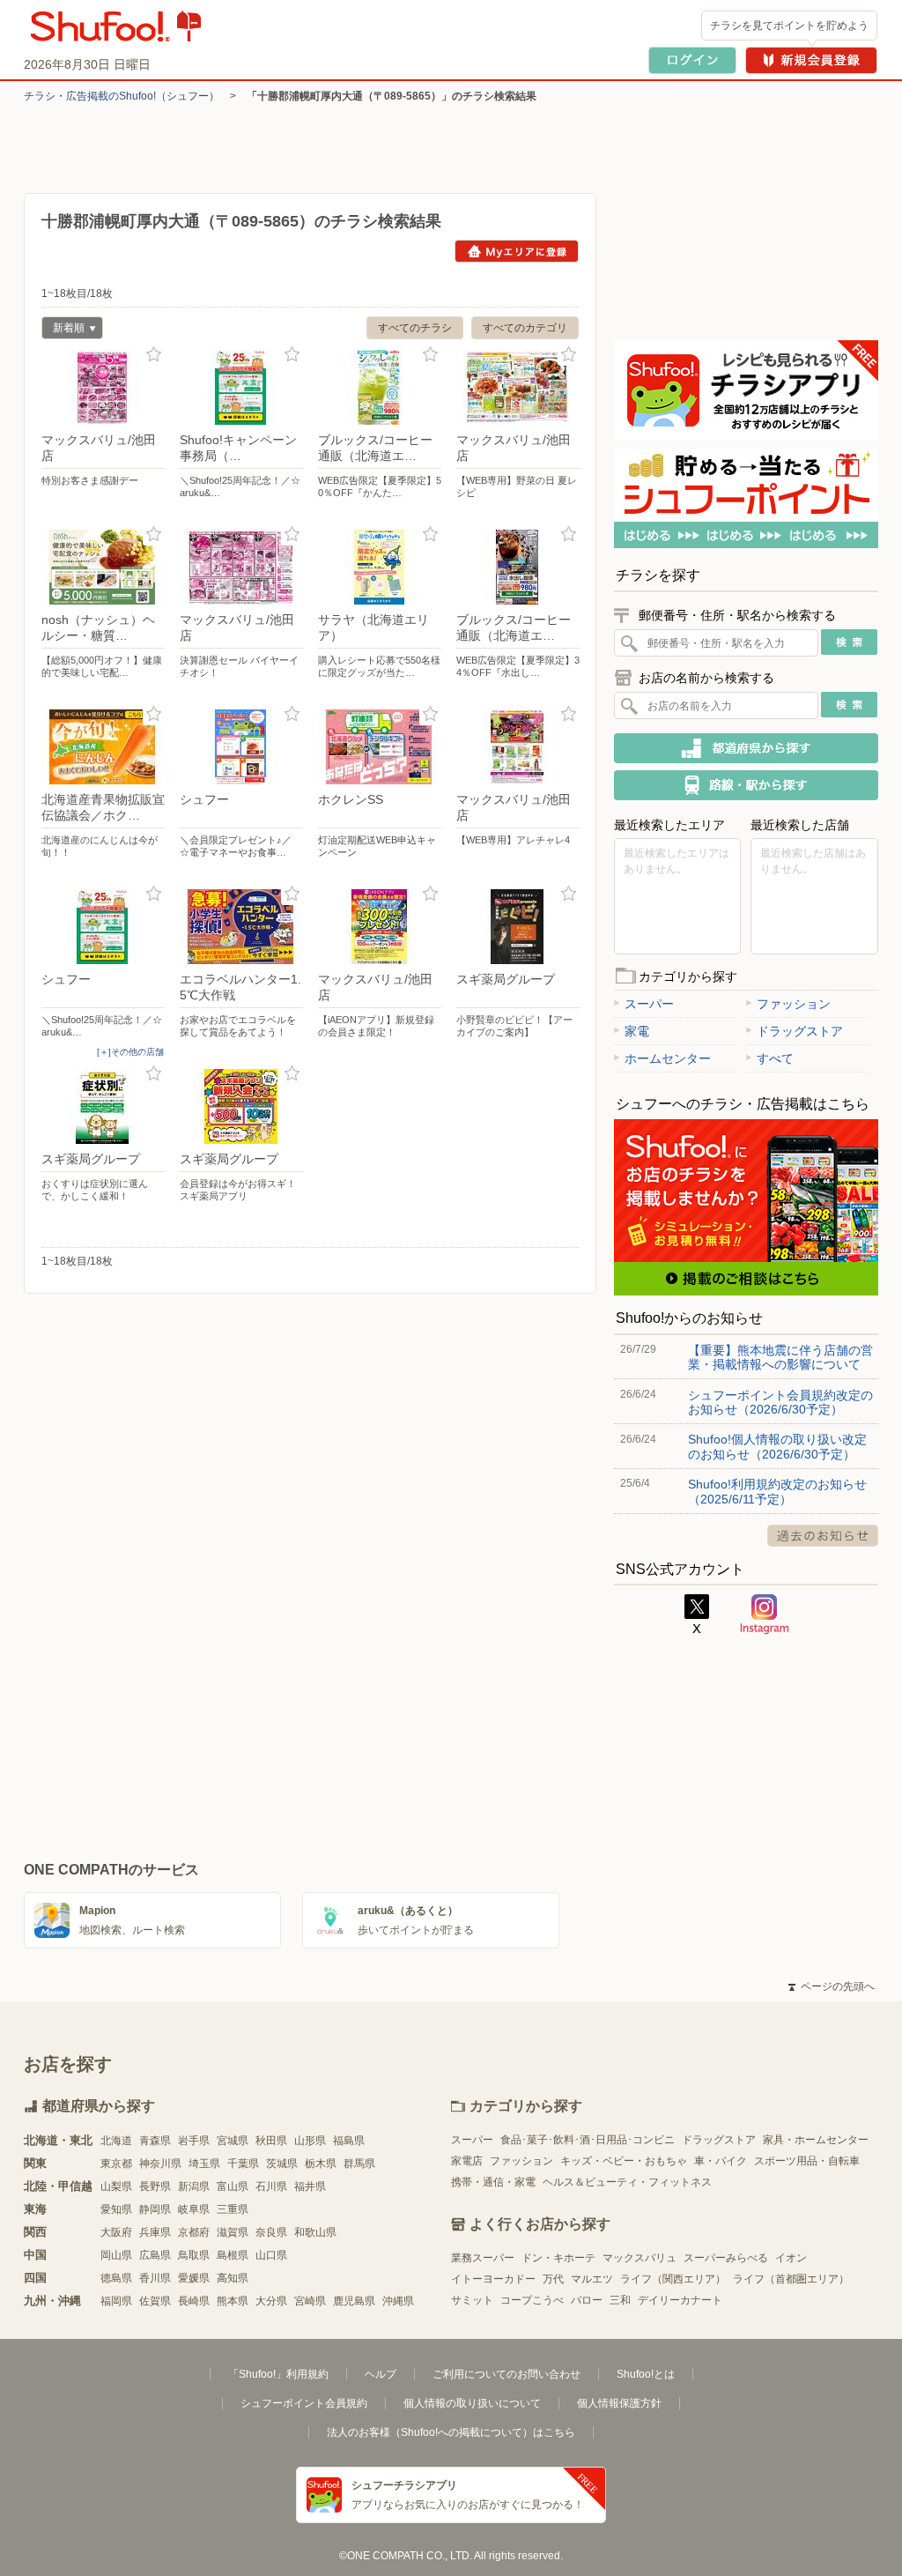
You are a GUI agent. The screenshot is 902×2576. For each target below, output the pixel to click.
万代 (553, 2279)
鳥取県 (194, 2255)
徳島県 (116, 2278)
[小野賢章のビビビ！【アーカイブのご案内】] (518, 927)
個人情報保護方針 (619, 2403)
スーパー (649, 1004)
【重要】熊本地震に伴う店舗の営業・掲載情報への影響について (780, 1357)
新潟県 (194, 2186)
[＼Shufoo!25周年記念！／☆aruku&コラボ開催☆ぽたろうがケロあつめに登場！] (241, 387)
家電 (637, 1031)
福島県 (349, 2141)
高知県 (233, 2278)
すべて (775, 1058)
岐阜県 (194, 2209)
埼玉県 (204, 2164)
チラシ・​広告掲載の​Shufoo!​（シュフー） (122, 96)
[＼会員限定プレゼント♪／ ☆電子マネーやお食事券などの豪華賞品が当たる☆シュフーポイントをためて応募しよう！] (241, 747)
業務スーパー (483, 2258)
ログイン (692, 60)
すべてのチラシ (415, 328)
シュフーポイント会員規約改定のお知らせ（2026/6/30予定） (780, 1402)
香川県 (155, 2278)
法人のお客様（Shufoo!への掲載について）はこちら (451, 2432)
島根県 (233, 2255)
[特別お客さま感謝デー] (103, 387)
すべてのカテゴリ (525, 328)
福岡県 (116, 2301)
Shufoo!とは (646, 2374)
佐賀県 (155, 2301)
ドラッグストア (800, 1031)
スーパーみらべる (726, 2258)
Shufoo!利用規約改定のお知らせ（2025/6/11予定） (777, 1491)
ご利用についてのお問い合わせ (506, 2374)
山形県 (310, 2141)
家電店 (467, 2161)
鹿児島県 (354, 2301)
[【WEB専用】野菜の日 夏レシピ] (518, 387)
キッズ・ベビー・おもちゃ (624, 2161)
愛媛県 (194, 2278)
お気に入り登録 (154, 355)
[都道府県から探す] (746, 748)
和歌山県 (315, 2232)
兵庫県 (155, 2232)
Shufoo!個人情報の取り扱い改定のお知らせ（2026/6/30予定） (777, 1446)
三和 (620, 2300)
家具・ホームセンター (816, 2140)
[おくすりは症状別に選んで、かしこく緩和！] (103, 1106)
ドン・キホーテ (558, 2258)
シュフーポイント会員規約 (304, 2403)
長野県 (155, 2186)
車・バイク (721, 2161)
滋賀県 (233, 2232)
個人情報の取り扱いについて (472, 2403)
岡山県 (116, 2255)
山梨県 (116, 2186)
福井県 (310, 2186)
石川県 (271, 2186)
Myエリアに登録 (517, 251)
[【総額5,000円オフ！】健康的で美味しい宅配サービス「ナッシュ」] (103, 567)
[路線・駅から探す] (746, 785)
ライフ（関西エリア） (673, 2279)
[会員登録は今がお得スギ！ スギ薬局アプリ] (241, 1106)
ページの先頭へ (832, 1986)
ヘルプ (381, 2374)
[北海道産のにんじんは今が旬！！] (103, 747)
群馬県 (359, 2164)
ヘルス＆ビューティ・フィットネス (627, 2182)
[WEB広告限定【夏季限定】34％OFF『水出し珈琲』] (518, 567)
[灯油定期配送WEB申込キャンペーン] (380, 747)
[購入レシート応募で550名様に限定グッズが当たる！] (380, 567)
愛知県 (116, 2209)
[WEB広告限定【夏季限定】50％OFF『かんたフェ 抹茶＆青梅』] (380, 387)
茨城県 (282, 2164)
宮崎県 (310, 2301)
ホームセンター (668, 1058)
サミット (472, 2300)
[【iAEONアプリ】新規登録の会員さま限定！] (380, 927)
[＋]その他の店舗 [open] (130, 1052)
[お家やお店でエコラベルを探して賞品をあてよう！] (241, 927)
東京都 (116, 2164)
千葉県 (243, 2164)
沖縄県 (398, 2301)
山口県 (271, 2255)
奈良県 (271, 2232)
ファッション (794, 1004)
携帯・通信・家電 (493, 2182)
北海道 (116, 2141)
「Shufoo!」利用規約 (278, 2374)
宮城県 (233, 2141)
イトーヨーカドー (493, 2279)
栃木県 (321, 2164)
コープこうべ (532, 2300)
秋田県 (271, 2141)
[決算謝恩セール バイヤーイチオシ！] (241, 567)
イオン (791, 2258)
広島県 (155, 2255)
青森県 (155, 2141)
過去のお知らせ (823, 1536)
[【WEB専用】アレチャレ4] (518, 747)
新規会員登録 (811, 60)
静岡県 (155, 2209)
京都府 (194, 2232)
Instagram (765, 1615)
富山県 (233, 2186)
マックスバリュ (640, 2258)
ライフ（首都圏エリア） (791, 2279)
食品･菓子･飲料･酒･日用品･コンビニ (588, 2140)
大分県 (271, 2301)
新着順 (63, 330)
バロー (587, 2300)
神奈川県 (160, 2164)
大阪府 (116, 2232)
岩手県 (194, 2141)
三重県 (233, 2209)
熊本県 (233, 2301)
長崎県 (194, 2301)
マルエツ (592, 2279)
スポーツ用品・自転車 (807, 2161)
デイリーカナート (680, 2300)
